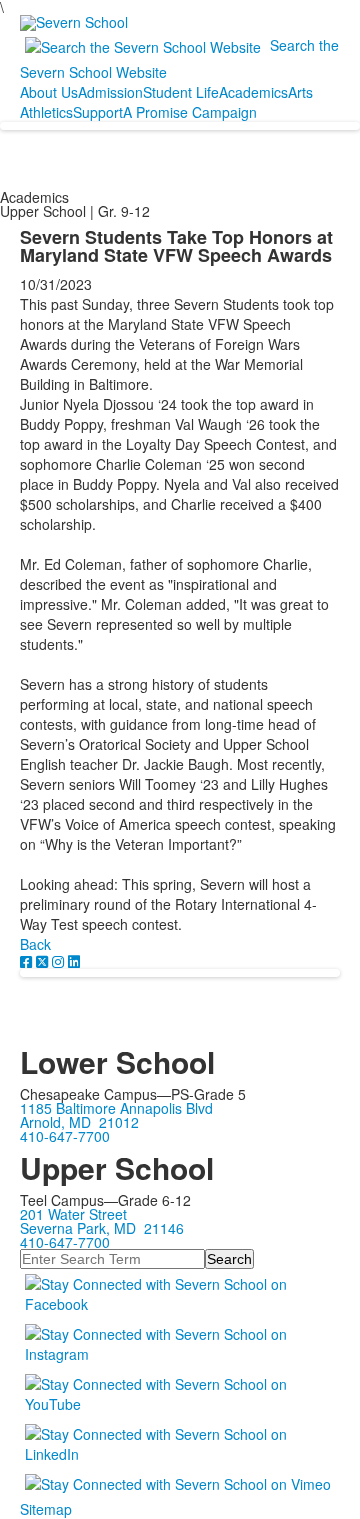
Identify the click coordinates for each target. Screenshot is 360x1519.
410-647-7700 (65, 1136)
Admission (110, 92)
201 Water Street (73, 1214)
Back (35, 944)
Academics (253, 92)
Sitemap (46, 1509)
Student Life (181, 92)
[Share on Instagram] (60, 961)
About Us (49, 92)
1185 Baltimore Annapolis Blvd (116, 1108)
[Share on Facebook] (28, 961)
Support (98, 112)
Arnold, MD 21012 (79, 1122)
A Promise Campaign (190, 112)
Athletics (46, 112)
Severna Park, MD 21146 (102, 1228)
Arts (300, 92)
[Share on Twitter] (44, 961)
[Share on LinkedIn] (74, 961)
